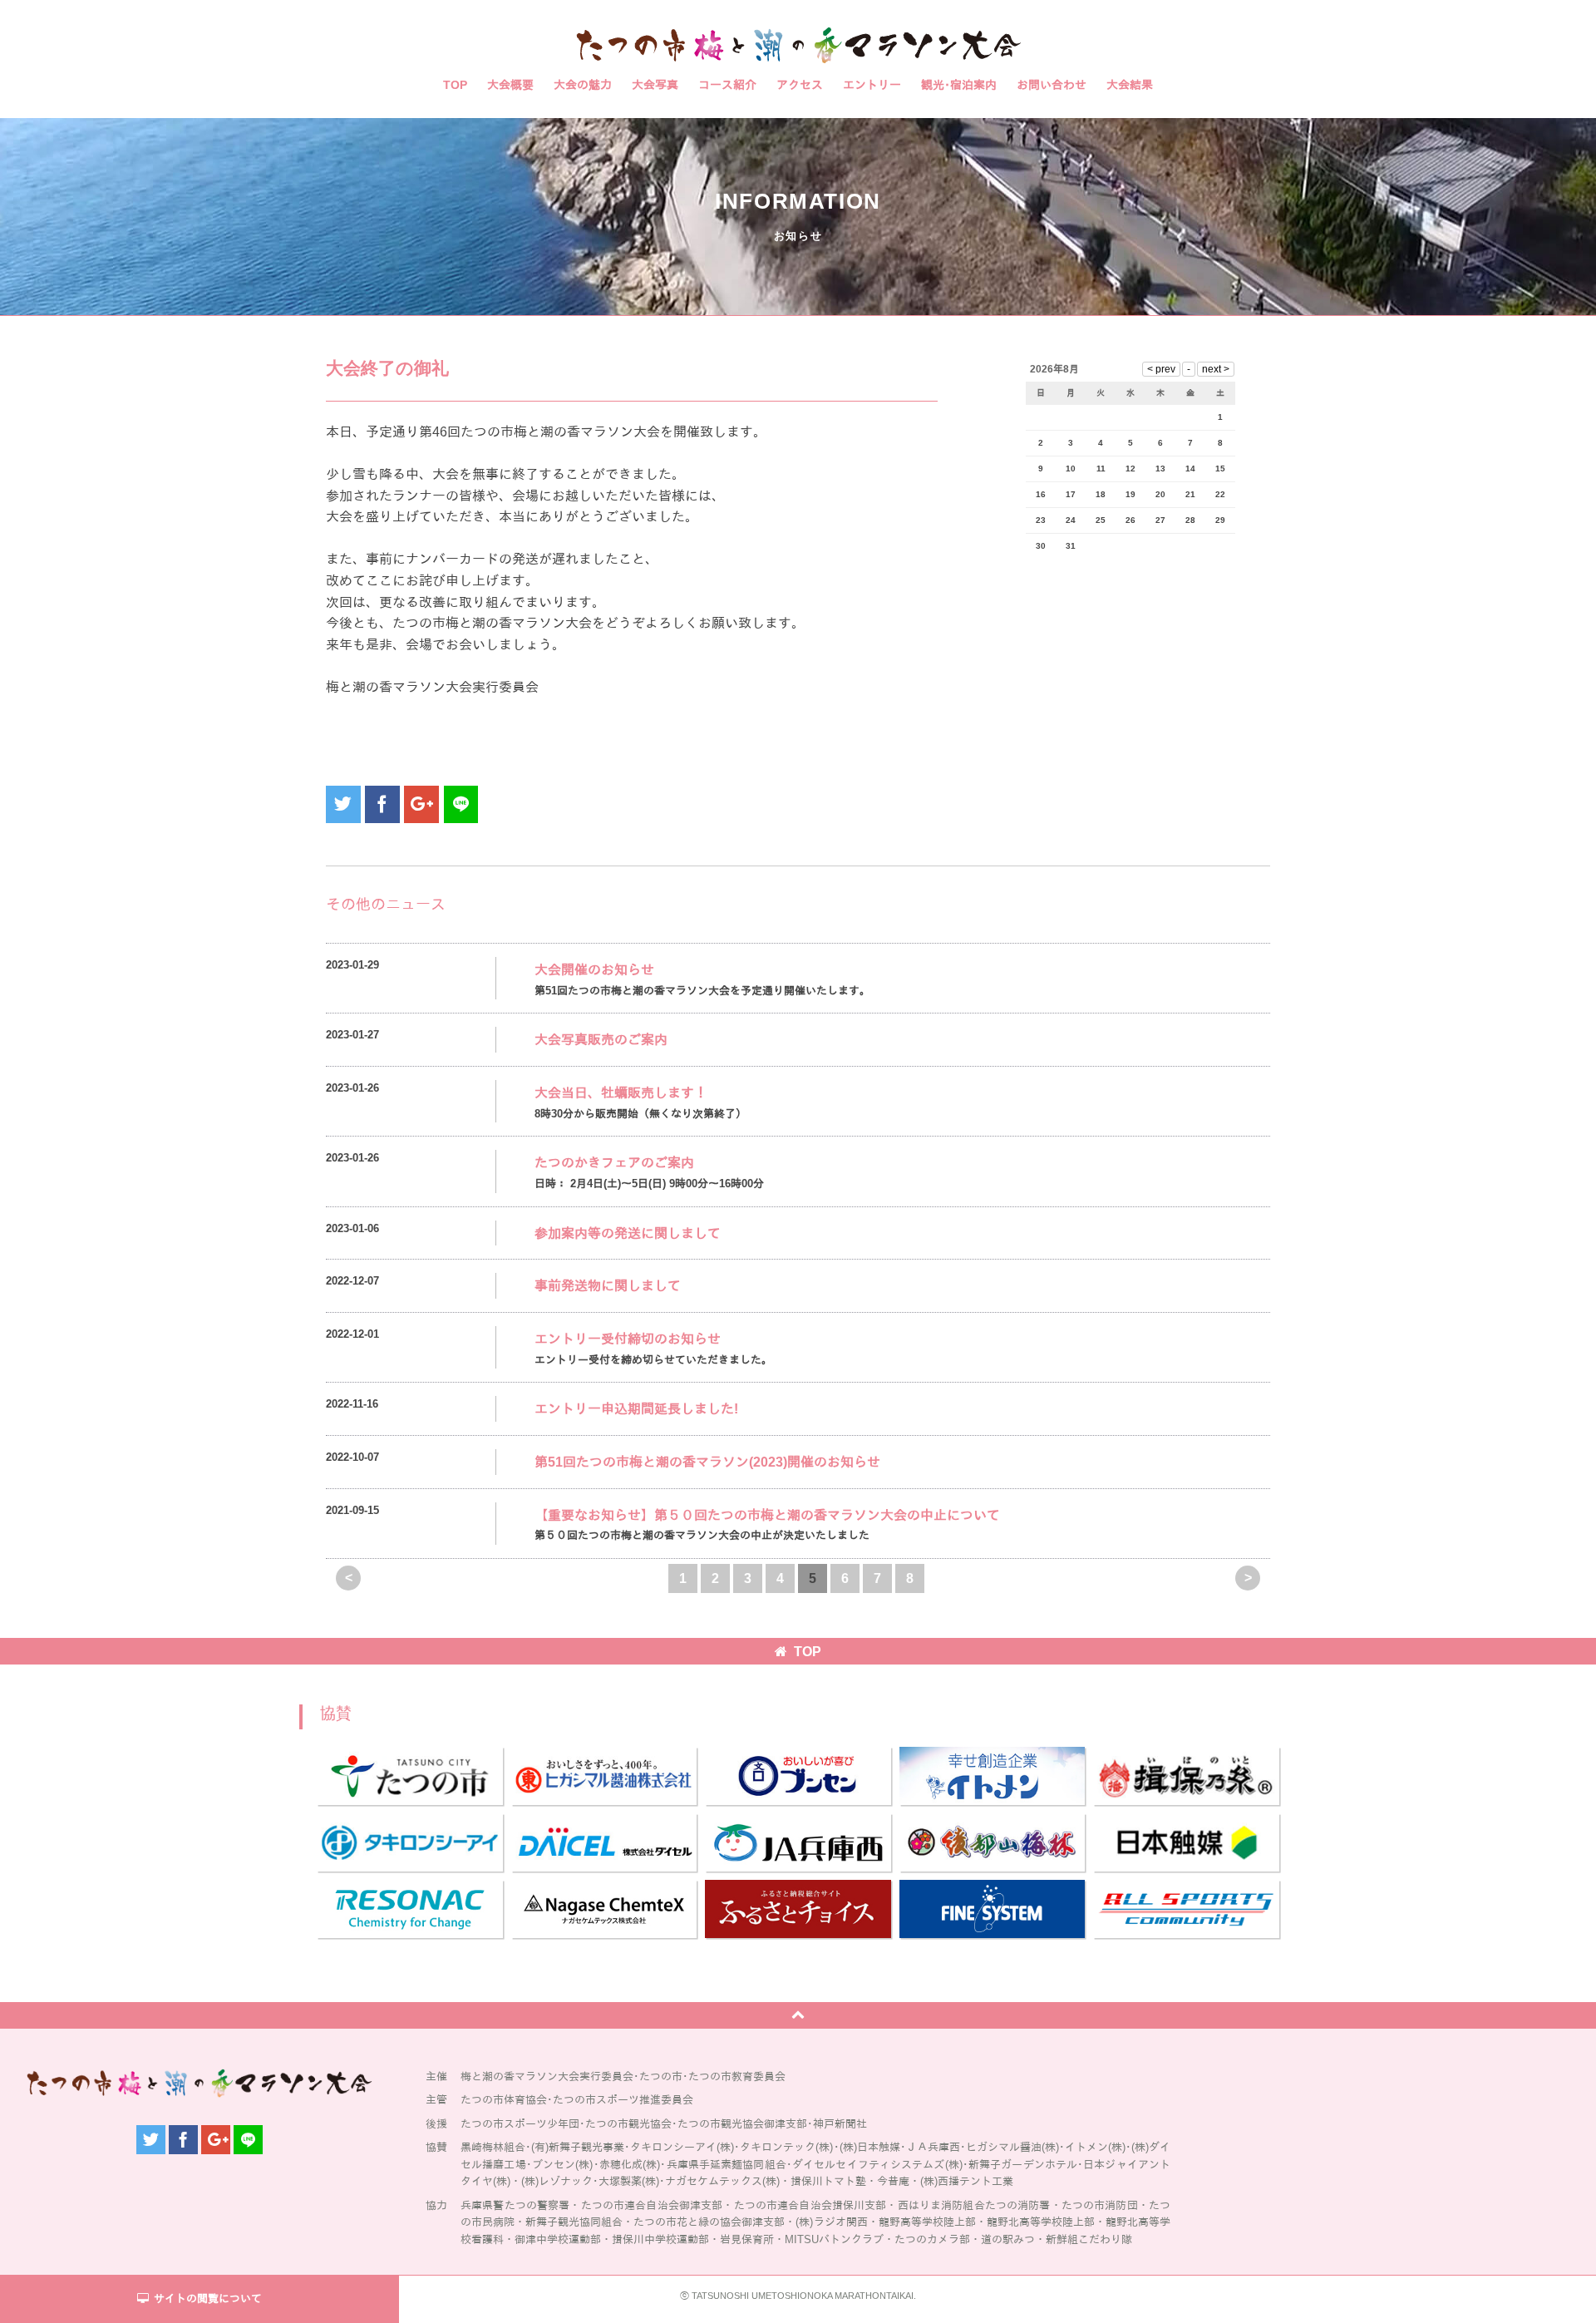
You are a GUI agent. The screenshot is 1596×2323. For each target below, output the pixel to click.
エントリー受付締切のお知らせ (628, 1339)
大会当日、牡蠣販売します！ (621, 1093)
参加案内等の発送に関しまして (628, 1233)
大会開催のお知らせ (594, 970)
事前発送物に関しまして (608, 1286)
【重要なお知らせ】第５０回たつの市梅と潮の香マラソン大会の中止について (767, 1515)
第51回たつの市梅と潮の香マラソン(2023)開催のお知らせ (707, 1462)
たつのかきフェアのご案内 (614, 1163)
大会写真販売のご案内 (601, 1040)
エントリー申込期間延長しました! (636, 1409)
